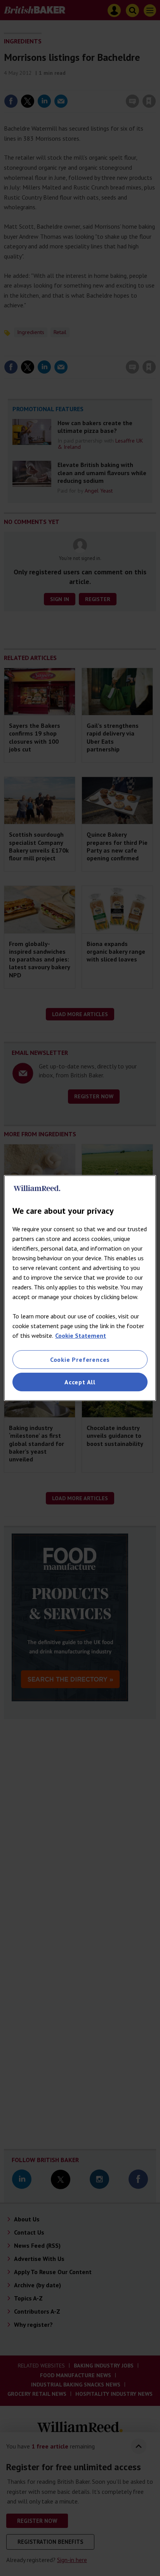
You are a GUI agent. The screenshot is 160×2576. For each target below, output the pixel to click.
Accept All (80, 1382)
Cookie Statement (81, 1335)
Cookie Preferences (80, 1360)
